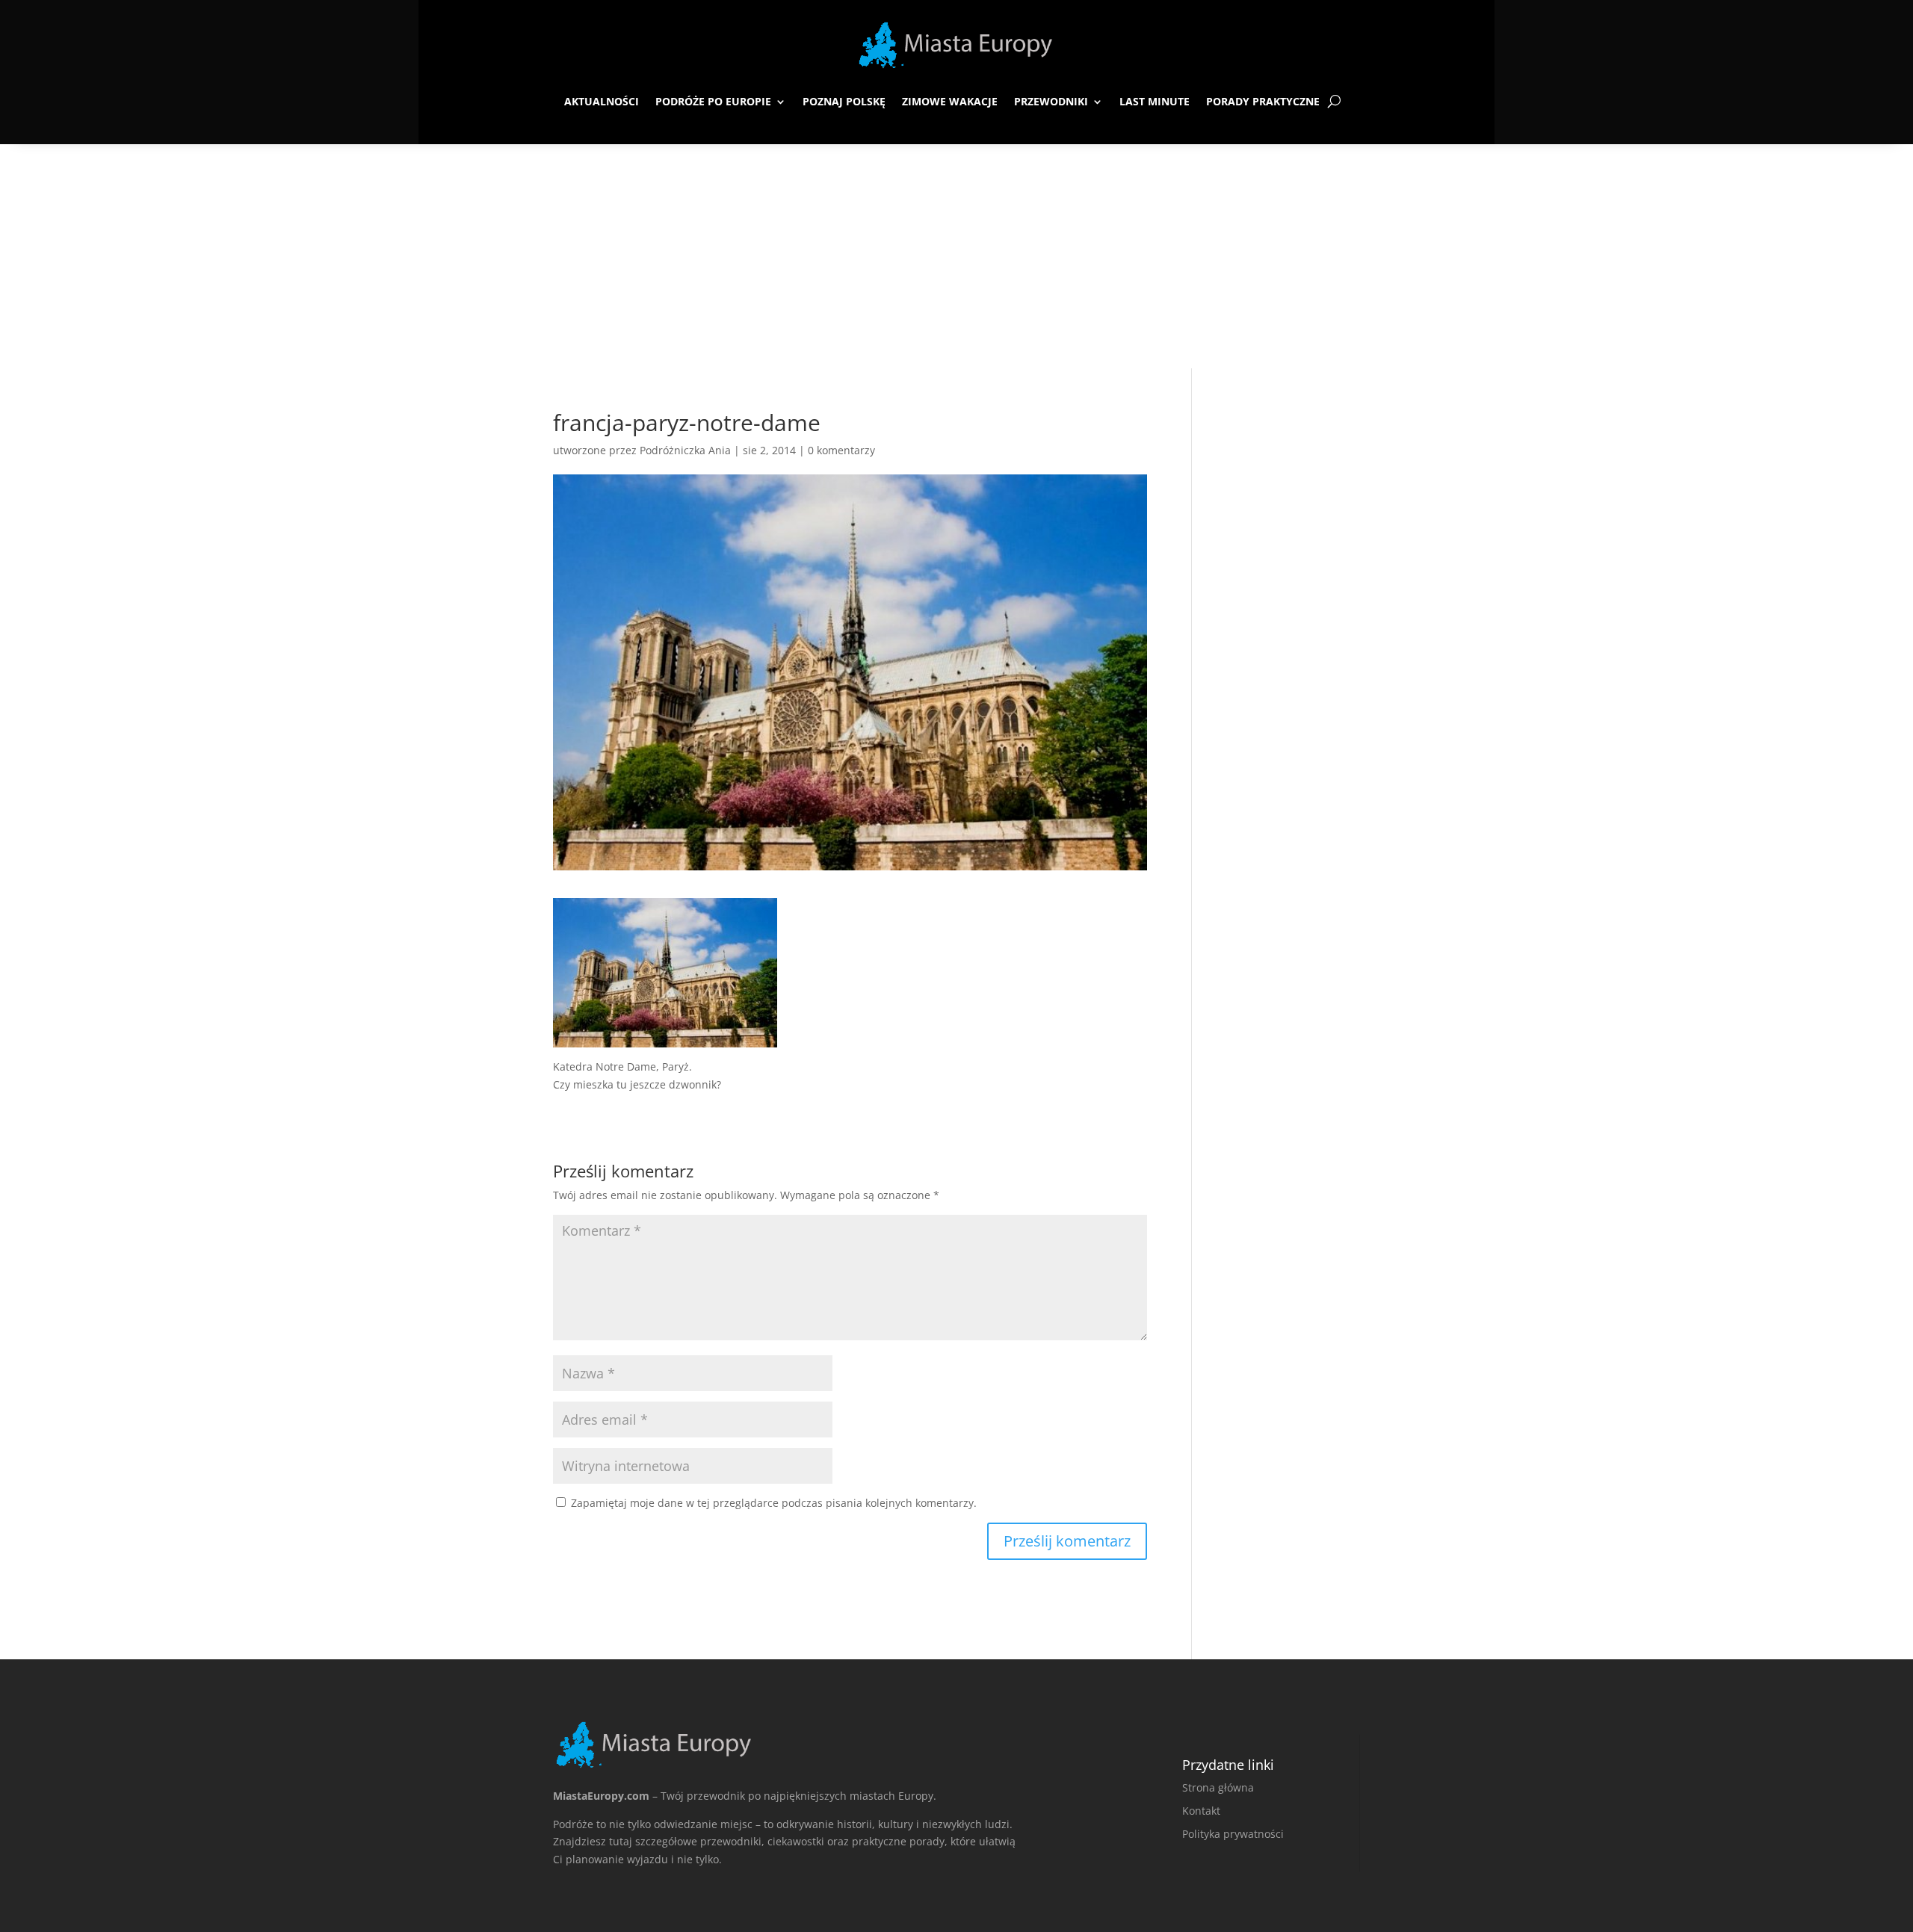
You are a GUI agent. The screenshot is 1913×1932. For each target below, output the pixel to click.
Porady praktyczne (1263, 101)
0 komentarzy (841, 450)
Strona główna (1218, 1787)
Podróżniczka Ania (685, 450)
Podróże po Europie (713, 101)
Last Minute (1155, 101)
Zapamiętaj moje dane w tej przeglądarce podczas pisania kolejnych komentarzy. (774, 1503)
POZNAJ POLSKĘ (844, 101)
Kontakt (1201, 1811)
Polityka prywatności (1233, 1834)
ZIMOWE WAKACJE (950, 101)
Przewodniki (1051, 101)
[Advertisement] (956, 256)
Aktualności (602, 101)
